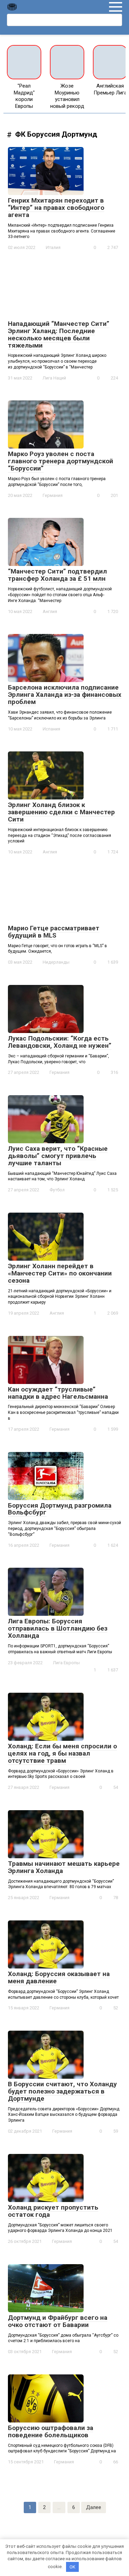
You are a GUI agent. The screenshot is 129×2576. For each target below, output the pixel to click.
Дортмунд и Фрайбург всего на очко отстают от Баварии (58, 2321)
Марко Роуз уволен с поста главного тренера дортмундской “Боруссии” (61, 461)
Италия (53, 247)
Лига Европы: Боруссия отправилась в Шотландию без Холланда (58, 1628)
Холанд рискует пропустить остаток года (53, 2211)
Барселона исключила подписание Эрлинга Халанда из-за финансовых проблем (65, 695)
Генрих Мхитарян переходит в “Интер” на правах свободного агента (56, 208)
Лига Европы (66, 1663)
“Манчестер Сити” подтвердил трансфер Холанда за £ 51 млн (57, 575)
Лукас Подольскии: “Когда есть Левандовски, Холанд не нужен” (60, 1042)
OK (72, 2567)
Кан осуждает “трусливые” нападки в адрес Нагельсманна (58, 1393)
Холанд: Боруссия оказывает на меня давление (59, 1977)
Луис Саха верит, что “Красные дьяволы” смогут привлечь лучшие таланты (58, 1156)
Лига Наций (54, 378)
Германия (53, 495)
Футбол (57, 1190)
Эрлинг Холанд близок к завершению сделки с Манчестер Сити (61, 812)
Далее (94, 2507)
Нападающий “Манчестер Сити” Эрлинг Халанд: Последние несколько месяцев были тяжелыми (59, 334)
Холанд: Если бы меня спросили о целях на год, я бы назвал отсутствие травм (62, 1753)
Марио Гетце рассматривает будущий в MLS (54, 932)
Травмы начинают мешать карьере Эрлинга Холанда (64, 1867)
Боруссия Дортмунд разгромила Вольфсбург (60, 1509)
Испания (51, 729)
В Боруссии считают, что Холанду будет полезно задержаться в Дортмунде (62, 2091)
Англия (50, 611)
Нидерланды (56, 962)
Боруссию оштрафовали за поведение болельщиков (51, 2431)
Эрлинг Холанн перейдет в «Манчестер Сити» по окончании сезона (60, 1273)
